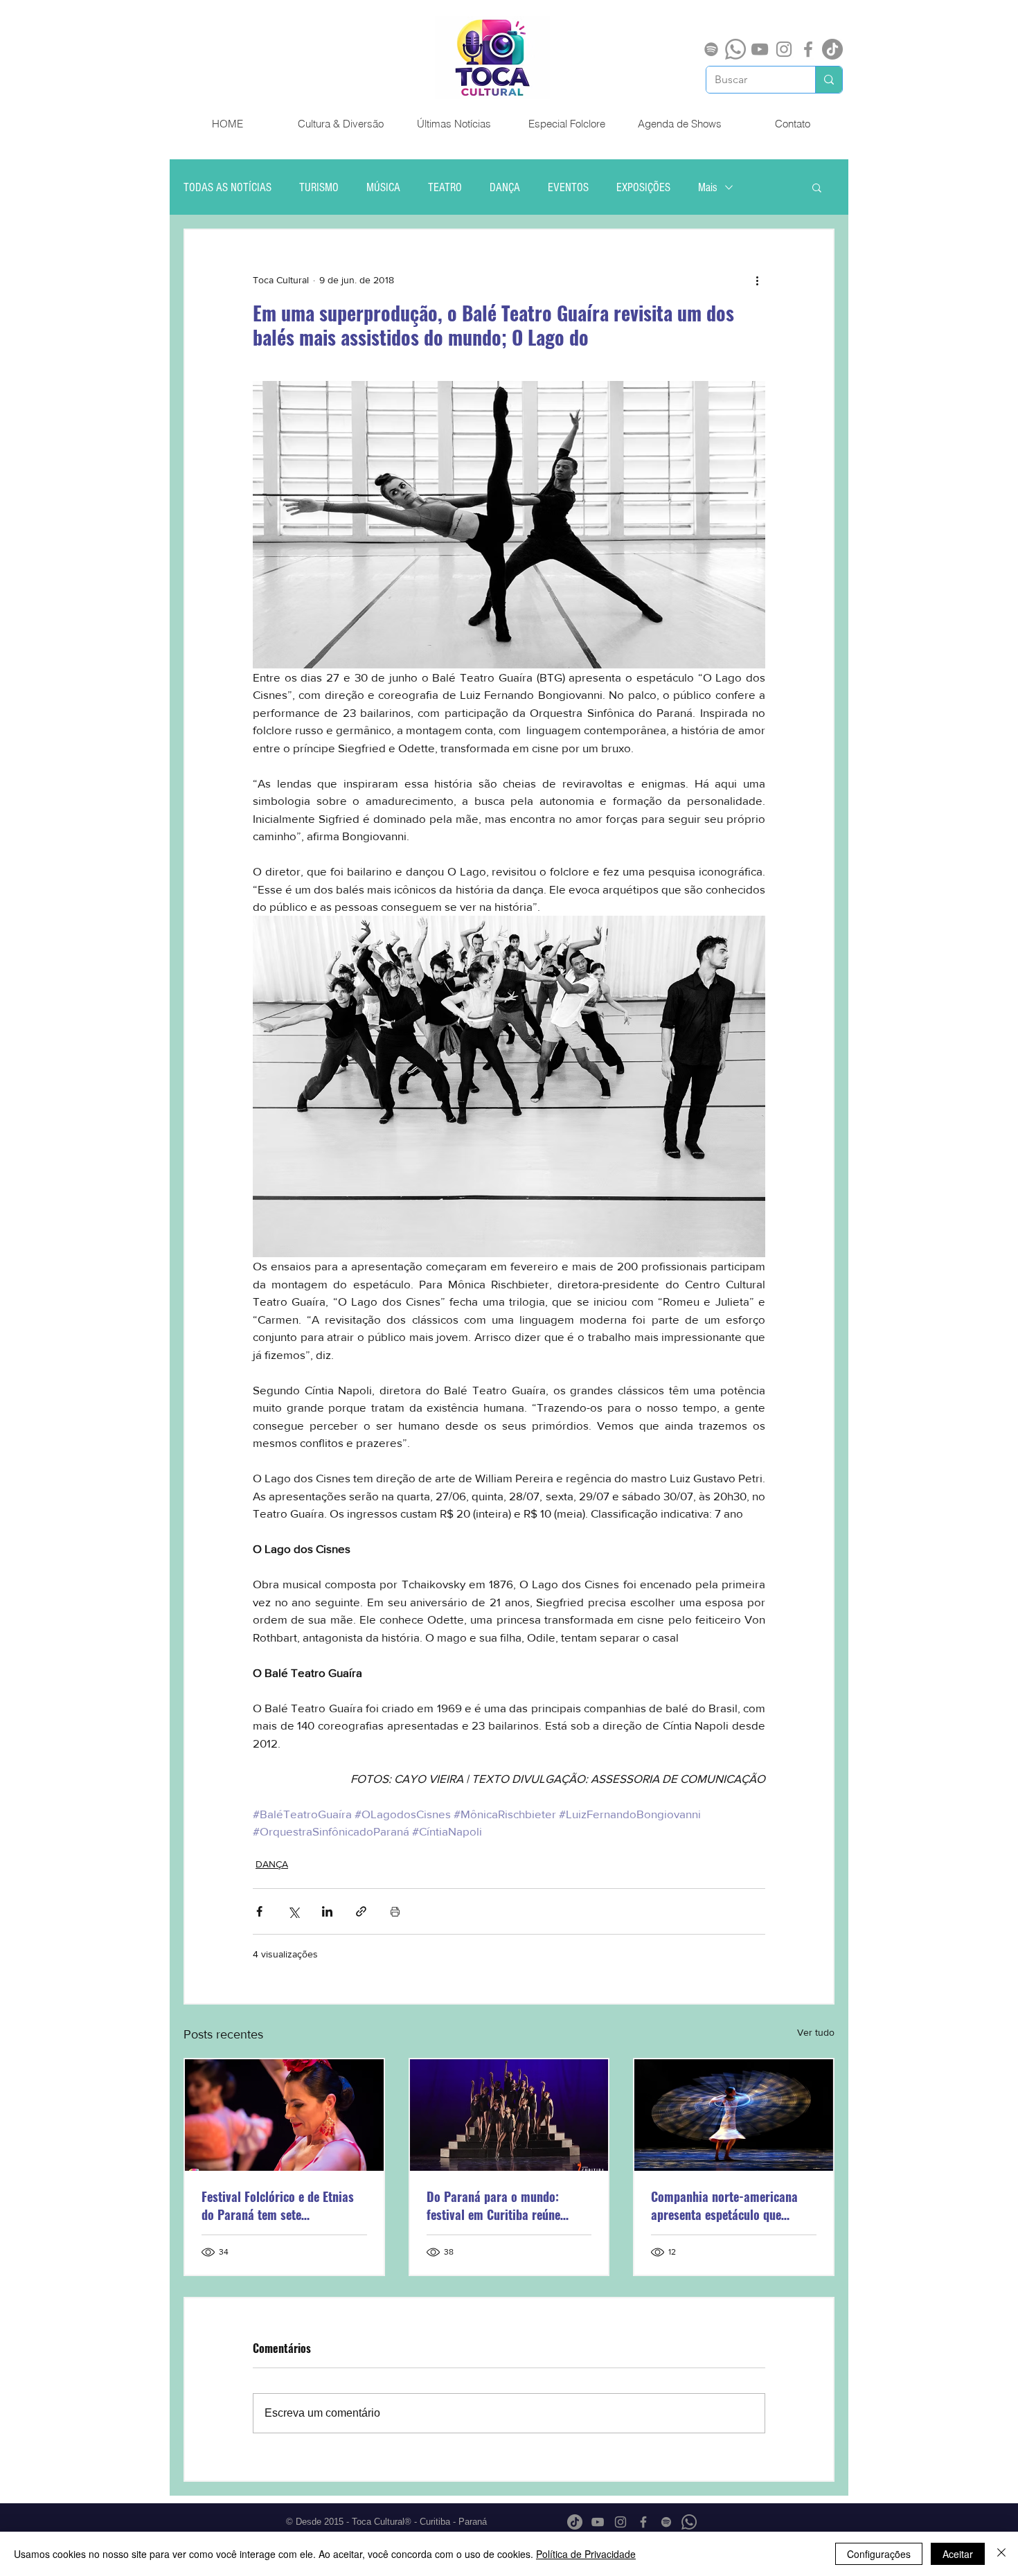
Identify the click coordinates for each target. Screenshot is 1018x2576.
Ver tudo (816, 2032)
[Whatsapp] (735, 49)
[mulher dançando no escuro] (734, 2115)
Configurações (879, 2554)
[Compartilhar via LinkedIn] (327, 1911)
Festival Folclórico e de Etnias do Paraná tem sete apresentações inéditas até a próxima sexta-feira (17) (278, 2205)
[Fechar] (1001, 2554)
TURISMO (319, 187)
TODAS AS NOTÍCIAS (227, 187)
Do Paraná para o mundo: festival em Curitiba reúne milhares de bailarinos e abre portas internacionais (502, 2205)
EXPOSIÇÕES (643, 187)
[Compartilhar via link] (361, 1911)
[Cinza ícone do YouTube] (760, 49)
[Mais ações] (757, 280)
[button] (817, 187)
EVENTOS (568, 187)
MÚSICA (383, 187)
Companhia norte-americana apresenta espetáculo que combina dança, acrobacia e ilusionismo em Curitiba (724, 2205)
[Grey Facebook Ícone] (808, 49)
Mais (708, 187)
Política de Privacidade (586, 2554)
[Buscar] (829, 80)
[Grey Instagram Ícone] (784, 49)
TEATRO (445, 187)
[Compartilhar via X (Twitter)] (293, 1911)
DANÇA (505, 187)
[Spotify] (711, 49)
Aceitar (958, 2554)
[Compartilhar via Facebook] (259, 1911)
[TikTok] (832, 49)
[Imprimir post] (395, 1911)
